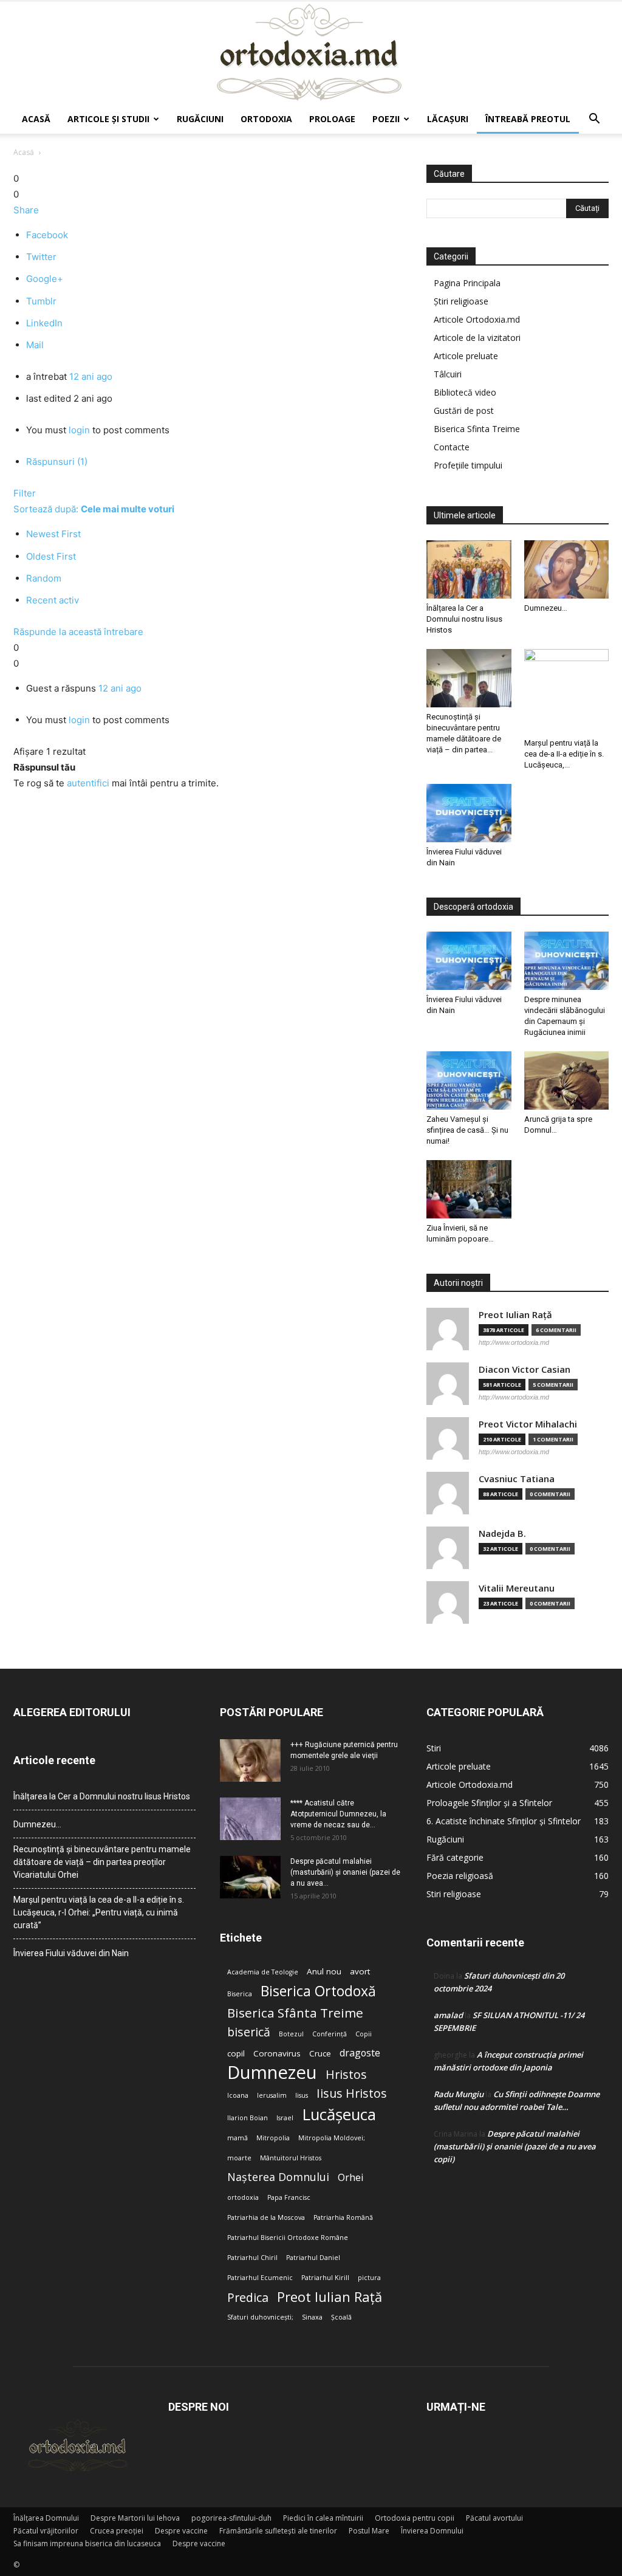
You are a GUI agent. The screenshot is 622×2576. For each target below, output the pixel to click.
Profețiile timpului (468, 465)
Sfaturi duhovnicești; (260, 2317)
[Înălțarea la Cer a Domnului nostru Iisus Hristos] (469, 569)
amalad (448, 2015)
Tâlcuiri (448, 374)
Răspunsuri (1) (57, 462)
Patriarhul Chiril (252, 2258)
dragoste (360, 2053)
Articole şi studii (108, 119)
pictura (369, 2278)
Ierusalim (272, 2095)
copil (236, 2053)
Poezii (386, 119)
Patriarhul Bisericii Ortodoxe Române (288, 2238)
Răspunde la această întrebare (78, 632)
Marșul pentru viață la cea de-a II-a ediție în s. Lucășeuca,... (564, 754)
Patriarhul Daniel (313, 2258)
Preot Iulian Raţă (515, 1315)
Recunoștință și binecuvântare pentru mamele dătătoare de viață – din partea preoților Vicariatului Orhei (102, 1862)
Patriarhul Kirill (325, 2278)
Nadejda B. (502, 1534)
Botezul (291, 2034)
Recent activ (53, 600)
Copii (364, 2034)
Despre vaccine (181, 2531)
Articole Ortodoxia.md (477, 319)
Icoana (238, 2095)
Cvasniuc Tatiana (517, 1479)
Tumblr (41, 301)
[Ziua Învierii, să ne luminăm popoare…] (469, 1189)
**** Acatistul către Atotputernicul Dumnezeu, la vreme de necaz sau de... (338, 1814)
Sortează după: (94, 509)
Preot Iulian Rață (330, 2297)
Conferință (330, 2034)
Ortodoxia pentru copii (415, 2518)
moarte (239, 2158)
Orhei (350, 2178)
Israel (285, 2118)
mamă (238, 2138)
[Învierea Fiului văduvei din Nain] (469, 813)
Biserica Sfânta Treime (295, 2013)
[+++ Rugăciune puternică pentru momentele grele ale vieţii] (250, 1760)
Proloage (332, 119)
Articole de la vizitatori (477, 338)
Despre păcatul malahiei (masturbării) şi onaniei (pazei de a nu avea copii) (515, 2146)
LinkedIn (44, 323)
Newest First (53, 534)
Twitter (41, 257)
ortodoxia (243, 2197)
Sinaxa (312, 2317)
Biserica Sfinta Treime (477, 429)
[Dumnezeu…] (567, 569)
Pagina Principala (467, 283)
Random (44, 578)
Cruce (320, 2053)
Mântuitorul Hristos (291, 2158)
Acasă (36, 119)
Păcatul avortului (494, 2518)
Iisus (302, 2095)
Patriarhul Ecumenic (260, 2278)
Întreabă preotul (528, 119)
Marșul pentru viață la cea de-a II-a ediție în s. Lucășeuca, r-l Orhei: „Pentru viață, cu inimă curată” (99, 1912)
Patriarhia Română (343, 2217)
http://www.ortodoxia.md (514, 1342)
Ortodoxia (266, 119)
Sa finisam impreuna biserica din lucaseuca (87, 2543)
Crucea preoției (117, 2531)
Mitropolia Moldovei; (332, 2138)
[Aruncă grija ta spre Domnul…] (567, 1080)
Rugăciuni (200, 119)
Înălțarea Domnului (46, 2518)
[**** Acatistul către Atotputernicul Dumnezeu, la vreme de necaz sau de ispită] (250, 1819)
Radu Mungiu (459, 2094)
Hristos (346, 2074)
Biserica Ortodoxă (318, 1991)
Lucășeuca (339, 2114)
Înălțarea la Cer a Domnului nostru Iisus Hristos (464, 619)
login (79, 430)
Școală (341, 2317)
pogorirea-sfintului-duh (231, 2518)
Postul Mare (369, 2531)
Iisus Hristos (352, 2093)
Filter (25, 493)
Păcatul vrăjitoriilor (46, 2531)
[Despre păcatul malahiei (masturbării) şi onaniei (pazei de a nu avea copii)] (250, 1877)
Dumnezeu (272, 2073)
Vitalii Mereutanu (517, 1588)
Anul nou (324, 1971)
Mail (35, 345)
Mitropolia (273, 2138)
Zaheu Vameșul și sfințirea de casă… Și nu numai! (467, 1130)
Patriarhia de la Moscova (266, 2217)
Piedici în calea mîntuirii (323, 2518)
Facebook (47, 235)
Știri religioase (461, 301)
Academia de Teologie (263, 1972)
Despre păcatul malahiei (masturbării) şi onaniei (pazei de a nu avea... (345, 1872)
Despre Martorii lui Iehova (135, 2518)
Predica (248, 2297)
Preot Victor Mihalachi (528, 1424)
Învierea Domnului (432, 2531)
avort (360, 1971)
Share (26, 210)
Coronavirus (277, 2053)
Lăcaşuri (448, 119)
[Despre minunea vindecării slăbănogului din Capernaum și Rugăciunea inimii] (567, 961)
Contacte (452, 447)
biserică (249, 2032)
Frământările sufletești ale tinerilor (278, 2531)
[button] (594, 120)
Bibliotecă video (465, 392)
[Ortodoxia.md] (311, 53)
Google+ (45, 279)
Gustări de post (464, 410)
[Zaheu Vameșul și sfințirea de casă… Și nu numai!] (469, 1080)
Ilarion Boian (248, 2118)
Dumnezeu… (546, 608)
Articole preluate (466, 356)
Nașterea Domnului (278, 2177)
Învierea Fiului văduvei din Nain (71, 1953)
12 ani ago (91, 376)
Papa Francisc (289, 2197)
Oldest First (51, 556)
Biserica (240, 1994)
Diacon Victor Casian (525, 1369)
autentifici (88, 783)
